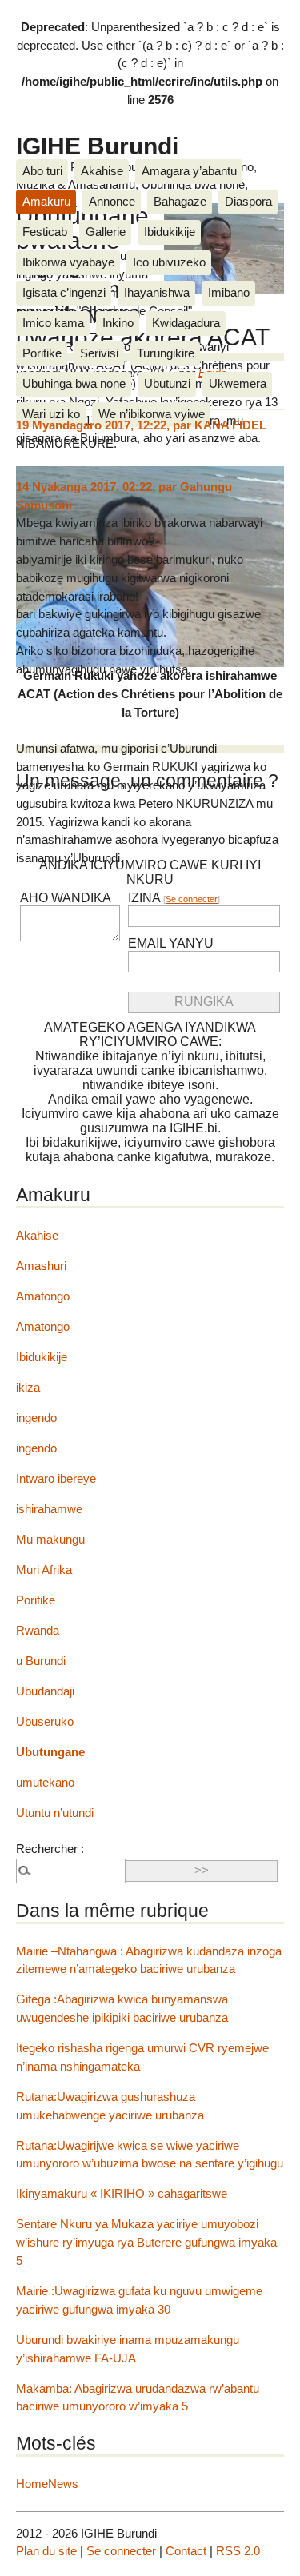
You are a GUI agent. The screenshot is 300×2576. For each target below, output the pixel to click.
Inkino (118, 323)
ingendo (36, 1418)
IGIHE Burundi (97, 146)
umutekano (45, 1782)
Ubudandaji (45, 1691)
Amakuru (46, 201)
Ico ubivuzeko (169, 262)
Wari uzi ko (51, 414)
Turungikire (166, 353)
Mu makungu (50, 1539)
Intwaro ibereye (56, 1478)
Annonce (112, 201)
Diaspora (248, 201)
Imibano (229, 292)
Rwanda (38, 1630)
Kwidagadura (186, 323)
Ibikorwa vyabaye (68, 262)
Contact (186, 2551)
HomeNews (47, 2484)
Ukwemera (238, 383)
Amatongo (43, 1296)
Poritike (42, 353)
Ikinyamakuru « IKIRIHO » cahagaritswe (122, 2193)
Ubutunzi (167, 383)
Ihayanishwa (157, 292)
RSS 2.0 (238, 2551)
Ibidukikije (170, 232)
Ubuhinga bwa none (74, 383)
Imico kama (53, 323)
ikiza (28, 1387)
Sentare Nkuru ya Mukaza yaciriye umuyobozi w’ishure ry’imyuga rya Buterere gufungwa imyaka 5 (146, 2242)
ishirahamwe (49, 1509)
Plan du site (46, 2551)
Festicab (45, 232)
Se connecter (192, 899)
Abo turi (42, 171)
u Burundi (41, 1661)
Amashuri (41, 1266)
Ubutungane (50, 1752)
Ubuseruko (45, 1721)
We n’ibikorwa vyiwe (152, 414)
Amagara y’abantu (189, 171)
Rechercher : (50, 1849)
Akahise (102, 171)
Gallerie (106, 232)
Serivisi (99, 353)
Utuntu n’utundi (55, 1813)
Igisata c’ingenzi (64, 292)
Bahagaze (180, 201)
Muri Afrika (44, 1570)
